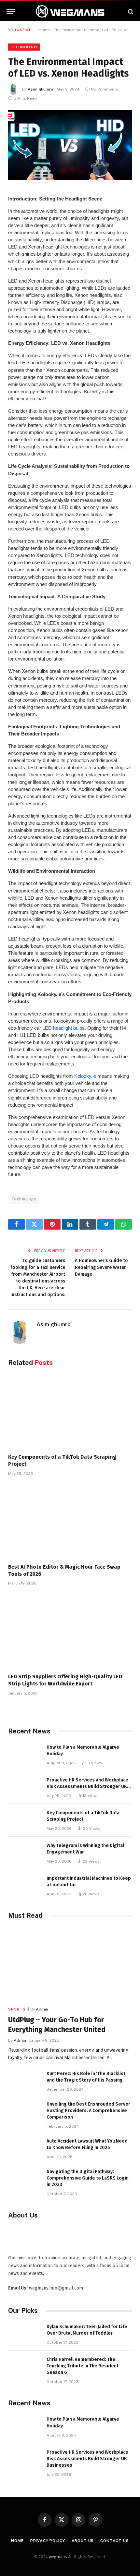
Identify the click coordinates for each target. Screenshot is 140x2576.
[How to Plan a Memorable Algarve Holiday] (24, 1754)
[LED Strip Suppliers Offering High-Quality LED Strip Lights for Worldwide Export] (70, 1631)
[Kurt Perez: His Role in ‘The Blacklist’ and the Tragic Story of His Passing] (24, 2081)
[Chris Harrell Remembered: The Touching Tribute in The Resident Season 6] (24, 2367)
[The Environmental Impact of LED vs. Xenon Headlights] (70, 145)
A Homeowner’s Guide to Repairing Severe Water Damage (101, 1267)
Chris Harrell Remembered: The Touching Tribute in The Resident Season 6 (83, 2366)
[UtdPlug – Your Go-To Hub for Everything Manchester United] (70, 1964)
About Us (83, 2541)
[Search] (130, 12)
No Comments (105, 89)
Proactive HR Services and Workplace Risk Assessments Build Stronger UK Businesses (87, 1786)
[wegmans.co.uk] (70, 12)
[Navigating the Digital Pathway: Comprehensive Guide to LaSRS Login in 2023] (24, 2179)
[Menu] (11, 12)
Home (44, 30)
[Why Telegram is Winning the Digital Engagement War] (24, 1853)
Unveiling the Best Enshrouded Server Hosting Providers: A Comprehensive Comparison (88, 2111)
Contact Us (114, 2541)
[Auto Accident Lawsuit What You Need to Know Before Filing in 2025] (24, 2148)
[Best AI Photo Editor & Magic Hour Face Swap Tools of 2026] (70, 1522)
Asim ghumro (40, 89)
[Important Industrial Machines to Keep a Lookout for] (24, 1885)
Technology (24, 47)
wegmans (58, 2557)
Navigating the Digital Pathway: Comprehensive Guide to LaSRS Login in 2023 (88, 2178)
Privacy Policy (48, 2541)
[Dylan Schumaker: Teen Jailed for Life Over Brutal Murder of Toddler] (24, 2334)
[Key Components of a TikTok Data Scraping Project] (70, 1412)
